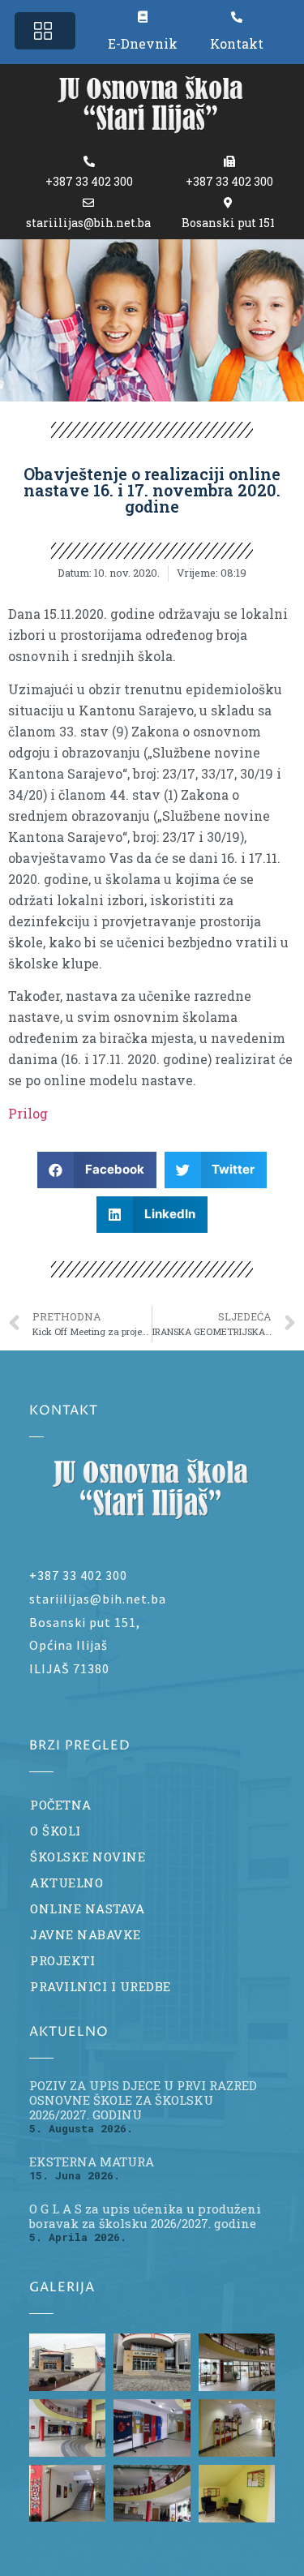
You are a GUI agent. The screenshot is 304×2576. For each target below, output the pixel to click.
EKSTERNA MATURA (92, 2162)
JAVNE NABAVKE (86, 1934)
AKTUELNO (66, 1883)
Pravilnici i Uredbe (101, 1986)
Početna (61, 1805)
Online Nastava (87, 1908)
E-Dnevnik (143, 43)
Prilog (28, 1113)
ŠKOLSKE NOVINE (88, 1857)
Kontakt (237, 43)
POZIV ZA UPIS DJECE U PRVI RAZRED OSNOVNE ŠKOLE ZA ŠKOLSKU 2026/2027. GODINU (143, 2100)
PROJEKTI (62, 1960)
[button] (45, 31)
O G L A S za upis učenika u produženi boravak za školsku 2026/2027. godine (145, 2216)
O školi (56, 1831)
